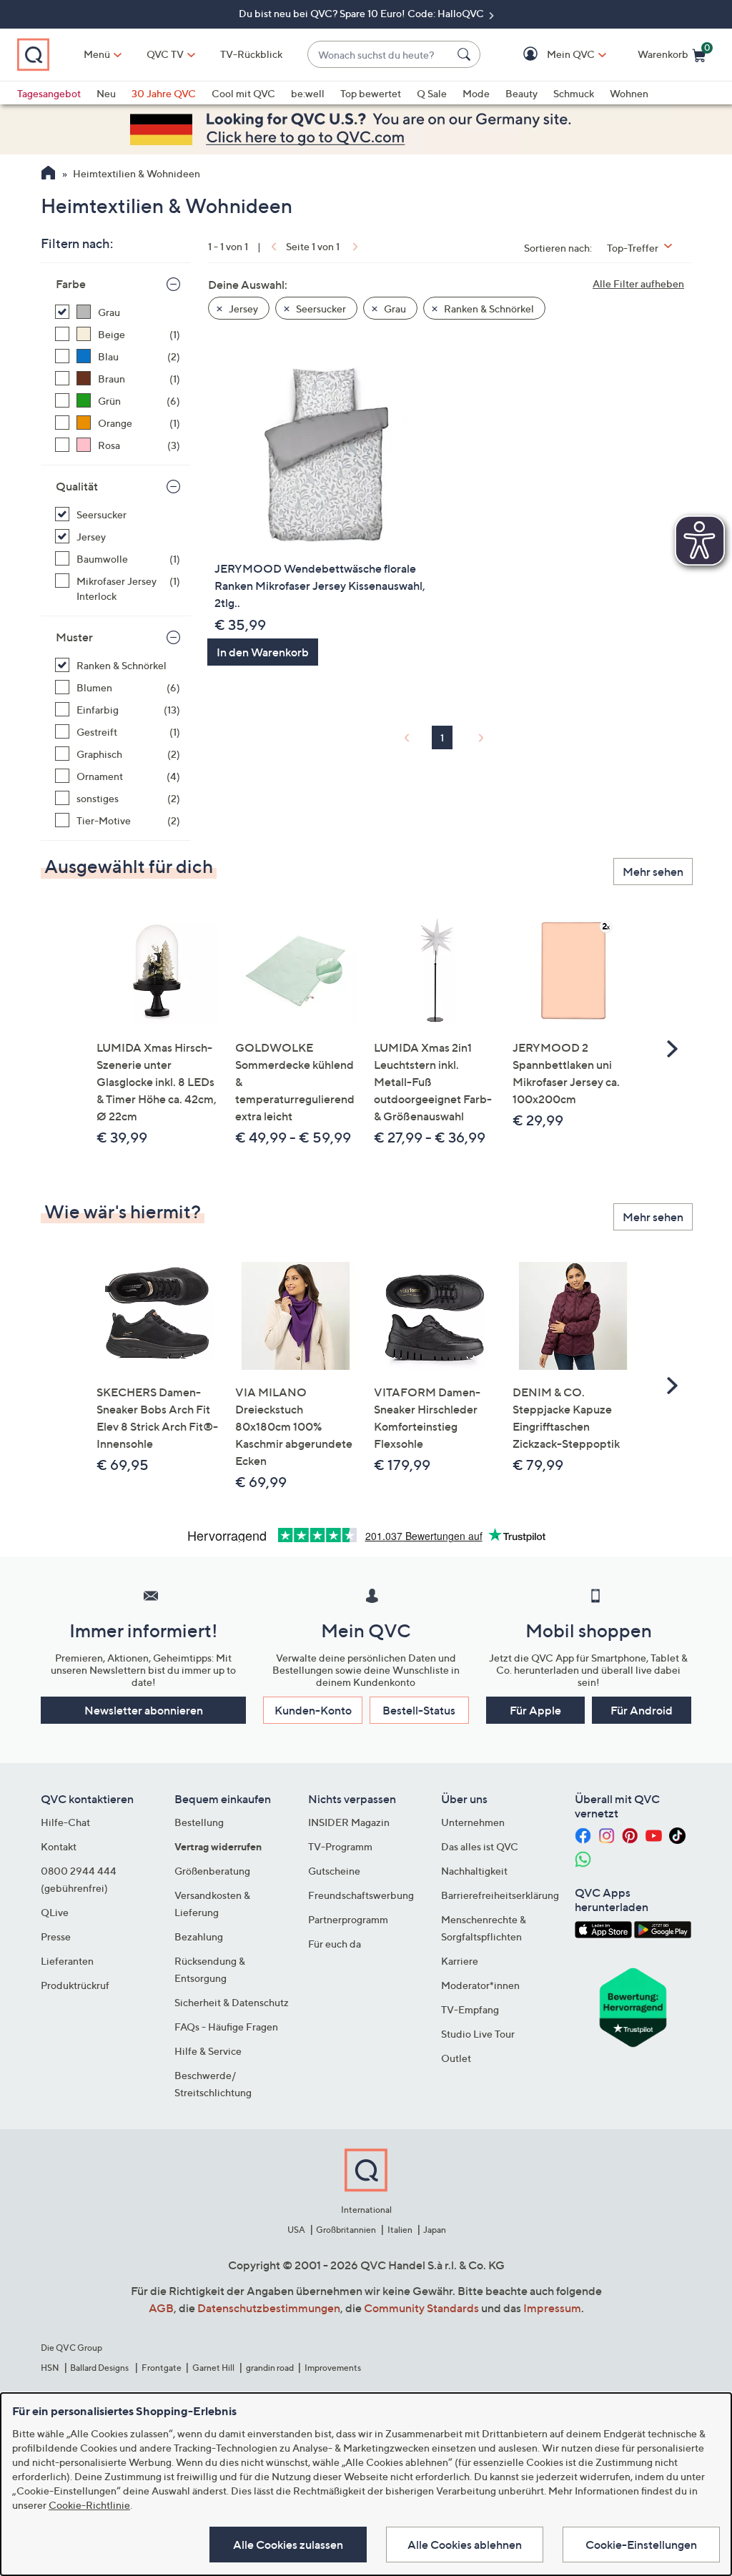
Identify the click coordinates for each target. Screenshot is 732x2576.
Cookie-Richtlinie (89, 2505)
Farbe (71, 284)
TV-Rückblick (251, 54)
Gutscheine (334, 1871)
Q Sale (432, 93)
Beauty (521, 93)
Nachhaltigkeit (474, 1871)
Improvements (333, 2368)
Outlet (456, 2058)
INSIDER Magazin (349, 1822)
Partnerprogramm (348, 1919)
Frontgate (162, 2368)
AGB (161, 2308)
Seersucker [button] (320, 309)
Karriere (460, 1961)
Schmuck (574, 93)
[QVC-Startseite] (48, 174)
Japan (435, 2230)
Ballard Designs (100, 2368)
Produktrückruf (75, 1985)
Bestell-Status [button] (419, 1710)
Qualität (77, 486)
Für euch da (335, 1944)
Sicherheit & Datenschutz (232, 2002)
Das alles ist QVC (480, 1846)
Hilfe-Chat (65, 1822)
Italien (400, 2230)
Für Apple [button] (535, 1710)
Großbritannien (346, 2230)
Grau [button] (394, 309)
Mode (476, 93)
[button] (550, 55)
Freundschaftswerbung (361, 1895)
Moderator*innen (480, 1985)
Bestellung (199, 1822)
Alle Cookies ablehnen (465, 2545)
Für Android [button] (642, 1710)
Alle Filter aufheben (638, 283)
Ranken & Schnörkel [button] (488, 309)
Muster (74, 637)
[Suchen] (466, 54)
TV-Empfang (470, 2009)
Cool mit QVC (243, 93)
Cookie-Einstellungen (641, 2545)
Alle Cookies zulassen (288, 2545)
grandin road (270, 2368)
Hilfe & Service (208, 2051)
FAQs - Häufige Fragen (226, 2027)
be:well (308, 93)
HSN (50, 2368)
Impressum (552, 2308)
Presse (56, 1936)
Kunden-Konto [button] (313, 1710)
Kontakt (59, 1846)
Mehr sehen (653, 872)
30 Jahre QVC (164, 93)
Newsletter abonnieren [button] (144, 1710)
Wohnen (629, 93)
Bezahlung (199, 1936)
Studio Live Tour (478, 2034)
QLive (55, 1912)
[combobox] (380, 55)
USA (296, 2230)
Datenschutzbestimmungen (269, 2308)
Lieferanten (67, 1961)
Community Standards (421, 2308)
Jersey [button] (242, 309)
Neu (106, 93)
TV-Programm (340, 1846)
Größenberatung (212, 1871)
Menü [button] (97, 54)
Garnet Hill (213, 2368)
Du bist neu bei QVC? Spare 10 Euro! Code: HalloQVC (362, 13)
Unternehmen (473, 1822)
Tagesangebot (49, 93)
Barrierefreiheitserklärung (500, 1895)
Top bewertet (371, 93)
